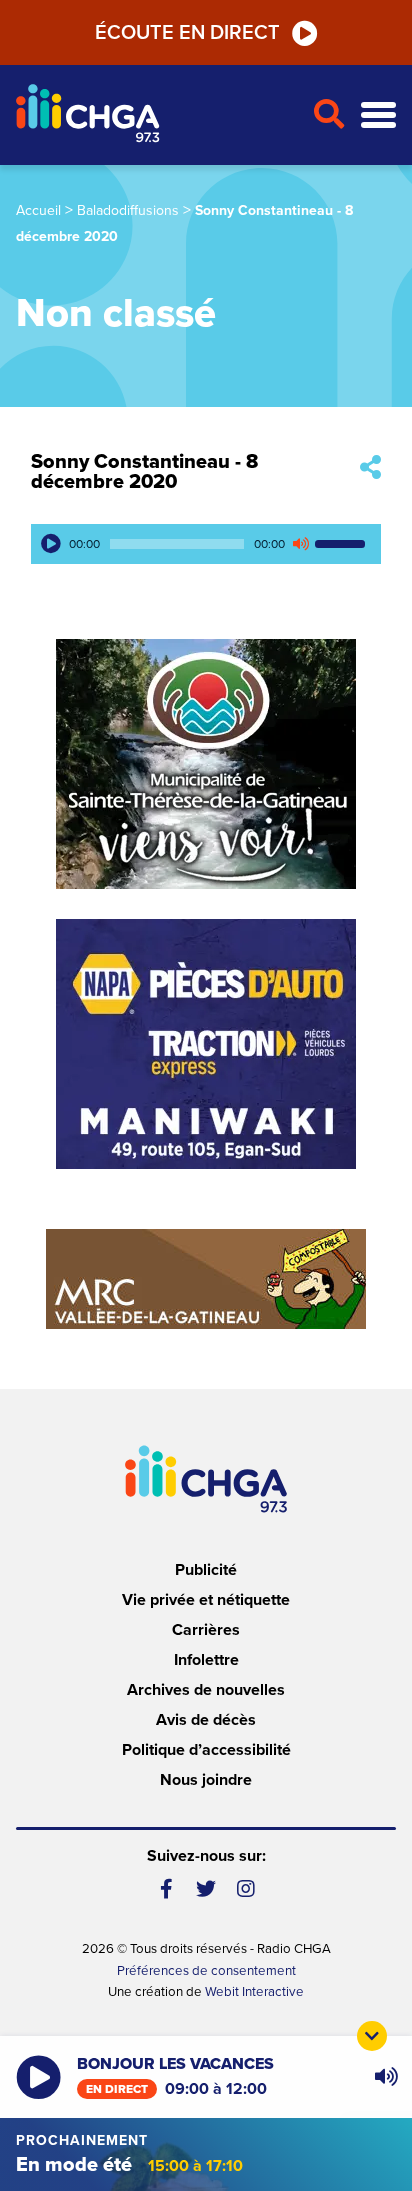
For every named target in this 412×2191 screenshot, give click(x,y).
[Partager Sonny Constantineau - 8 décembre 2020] (370, 468)
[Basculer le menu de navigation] (378, 115)
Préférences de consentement (206, 1971)
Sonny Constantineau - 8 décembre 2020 (144, 472)
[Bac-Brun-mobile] (206, 1279)
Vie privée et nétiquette (206, 1600)
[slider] (343, 544)
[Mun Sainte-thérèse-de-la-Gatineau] (206, 764)
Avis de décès (206, 1720)
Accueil (38, 210)
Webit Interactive (254, 1992)
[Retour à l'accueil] (156, 115)
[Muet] (300, 544)
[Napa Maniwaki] (206, 1044)
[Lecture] (51, 544)
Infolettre (206, 1660)
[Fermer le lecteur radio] (372, 2036)
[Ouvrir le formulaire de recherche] (328, 115)
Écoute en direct (187, 33)
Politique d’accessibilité (206, 1750)
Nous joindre (206, 1780)
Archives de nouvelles (206, 1690)
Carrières (206, 1630)
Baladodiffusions (128, 210)
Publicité (206, 1570)
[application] (206, 544)
